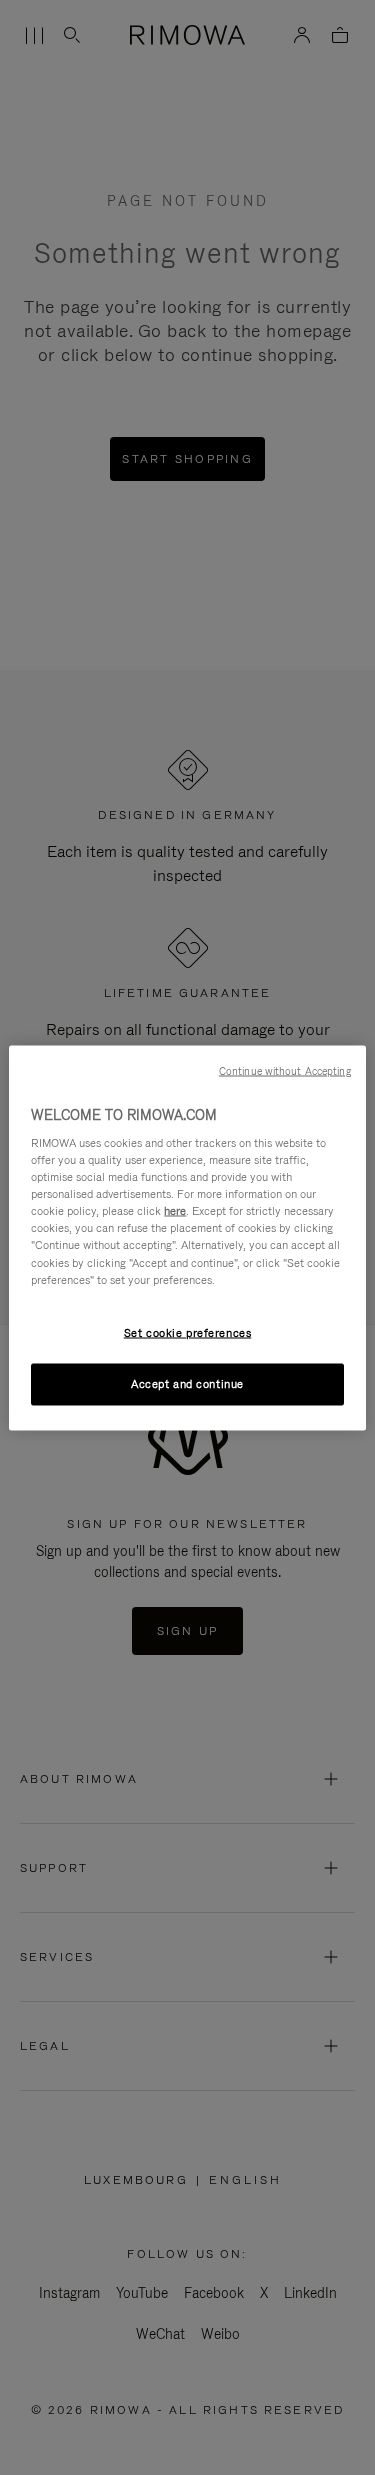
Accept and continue (187, 1383)
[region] (187, 1237)
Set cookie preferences (188, 1332)
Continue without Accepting (285, 1070)
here (175, 1211)
